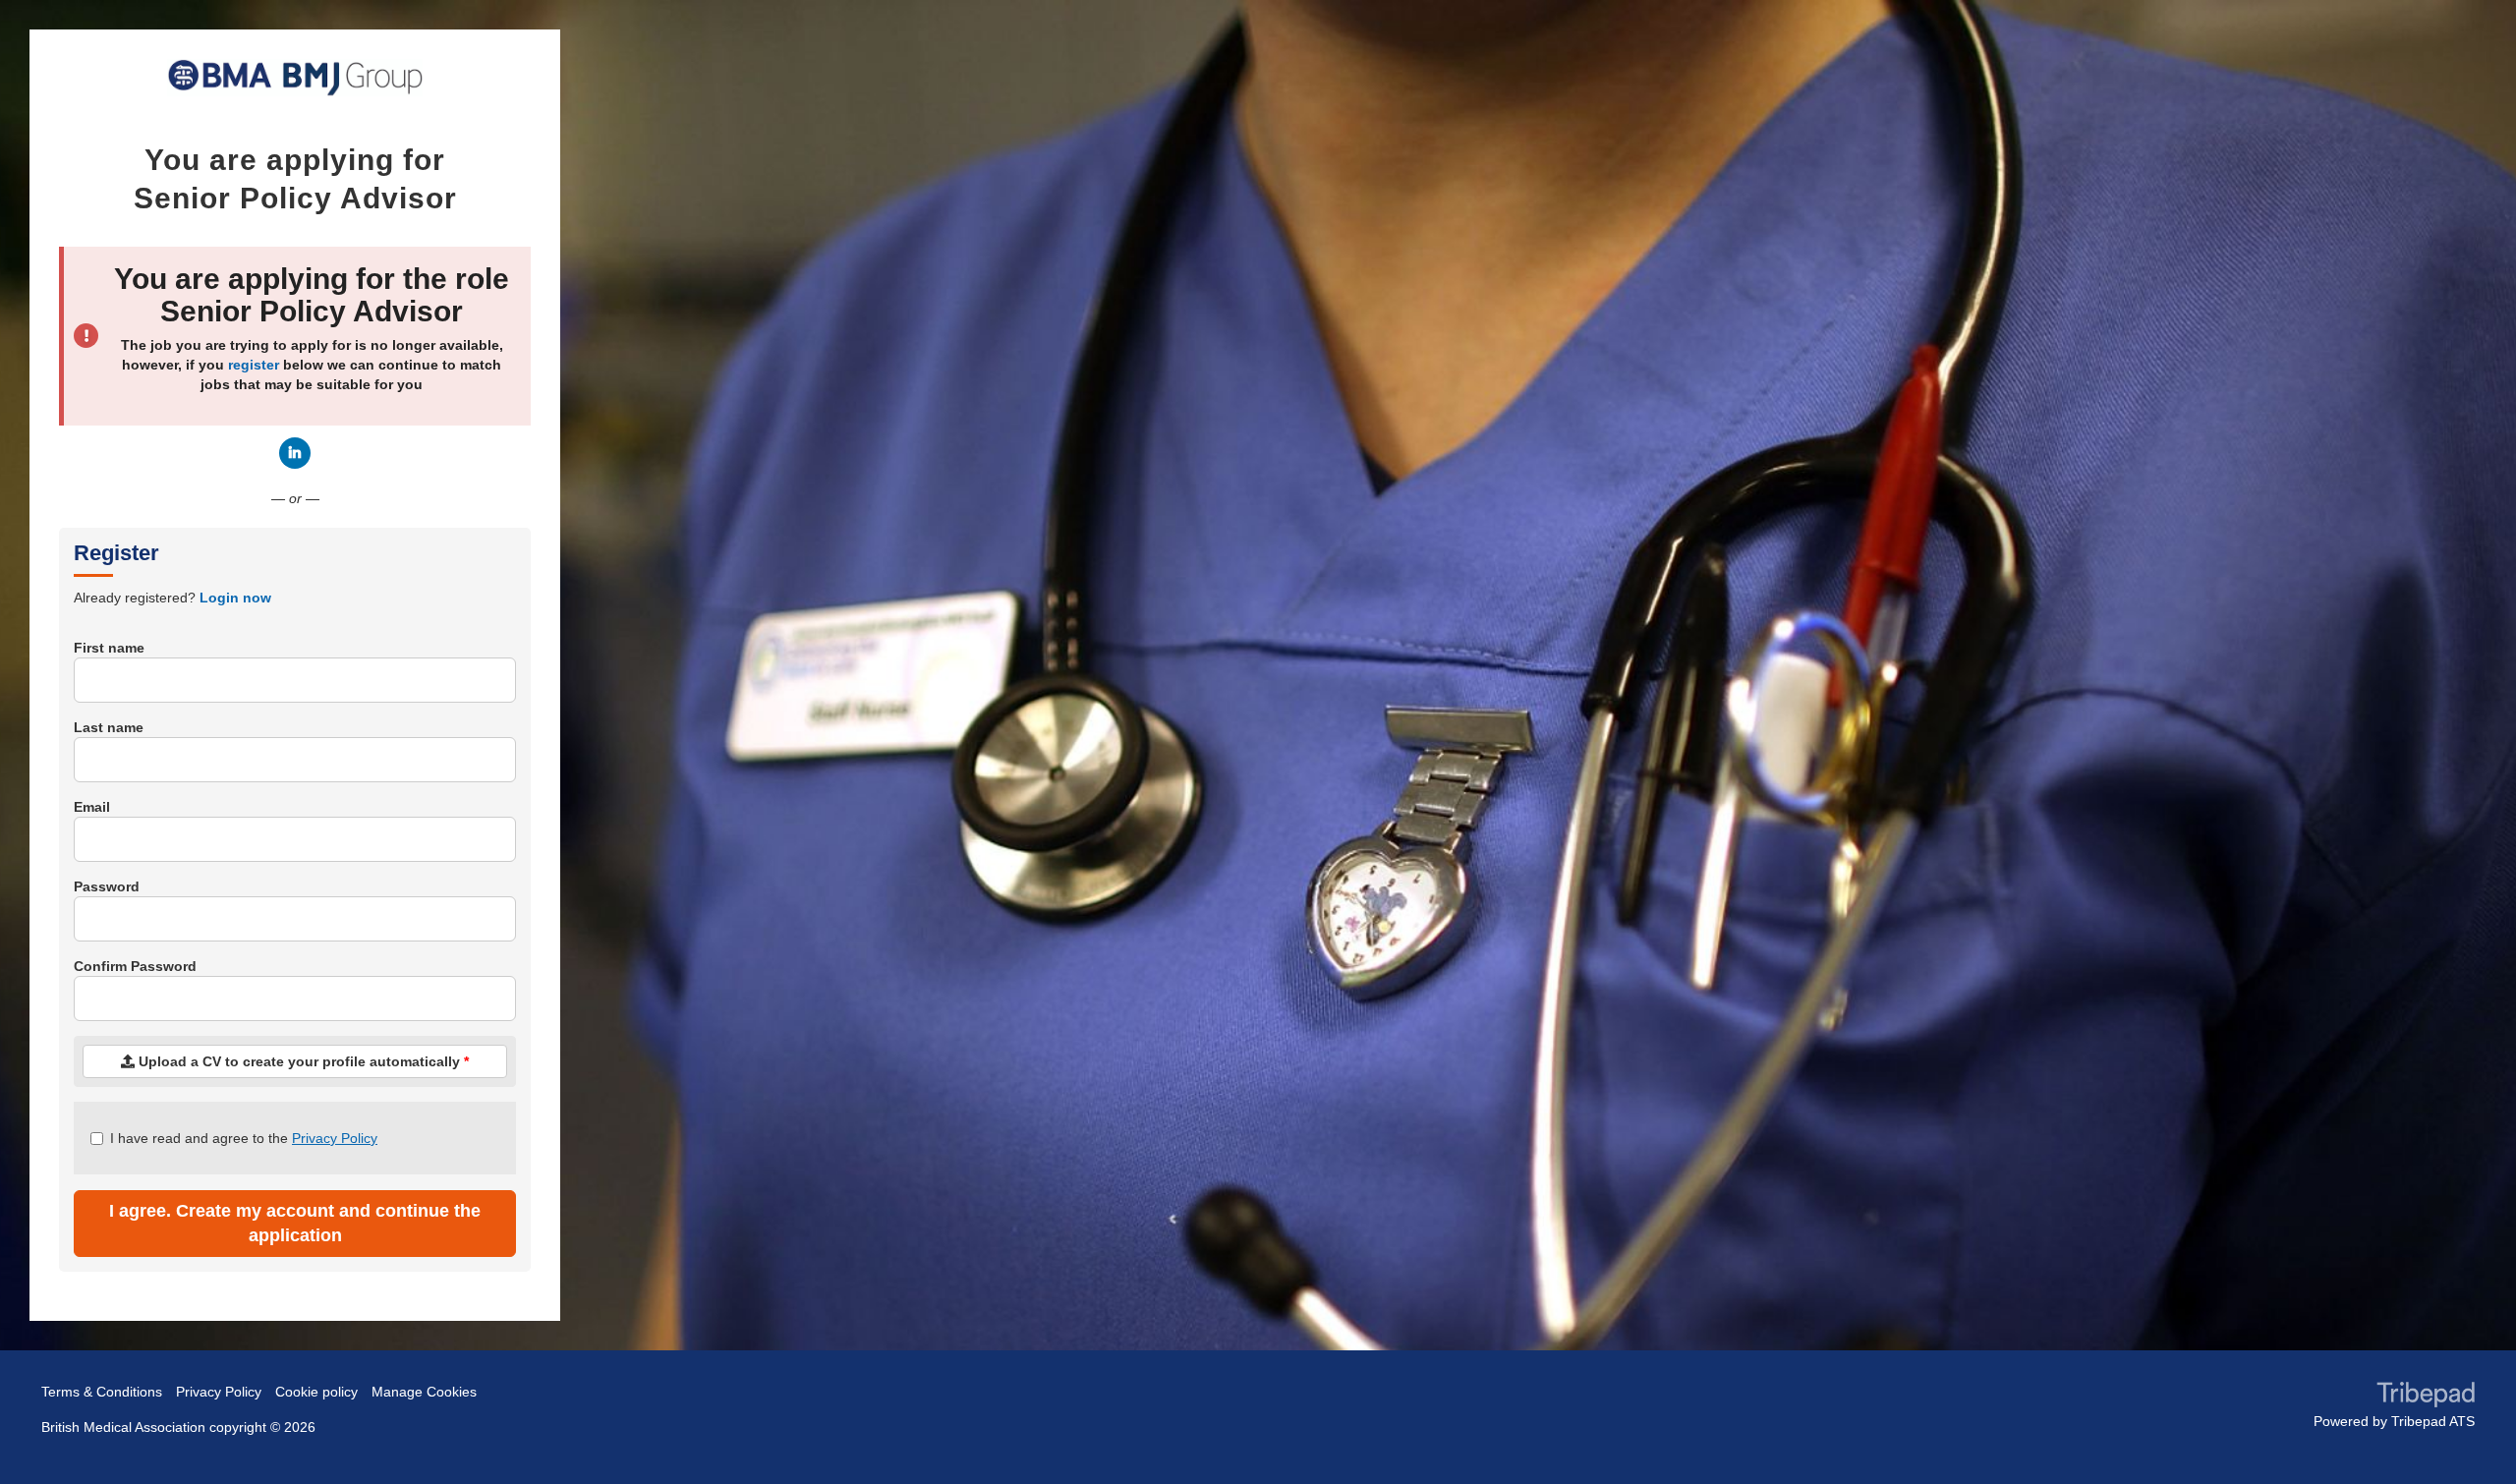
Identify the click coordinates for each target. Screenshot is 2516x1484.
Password (107, 886)
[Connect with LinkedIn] (295, 453)
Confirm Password (135, 966)
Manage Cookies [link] (424, 1392)
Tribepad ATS (2433, 1421)
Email (92, 807)
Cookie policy (316, 1392)
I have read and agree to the (244, 1138)
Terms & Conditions (102, 1392)
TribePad (2426, 1397)
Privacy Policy (335, 1138)
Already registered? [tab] (172, 598)
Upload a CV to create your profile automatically (302, 1061)
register (254, 365)
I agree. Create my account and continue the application (295, 1223)
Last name (109, 727)
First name (109, 648)
